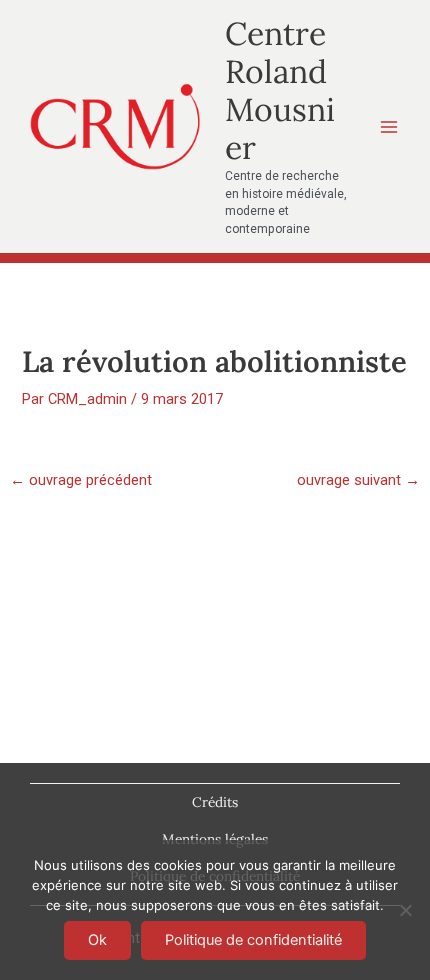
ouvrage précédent (81, 480)
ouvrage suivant (358, 480)
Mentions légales (215, 839)
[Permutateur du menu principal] (389, 127)
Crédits (215, 802)
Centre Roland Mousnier (280, 91)
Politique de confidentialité (253, 940)
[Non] (405, 910)
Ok (97, 940)
